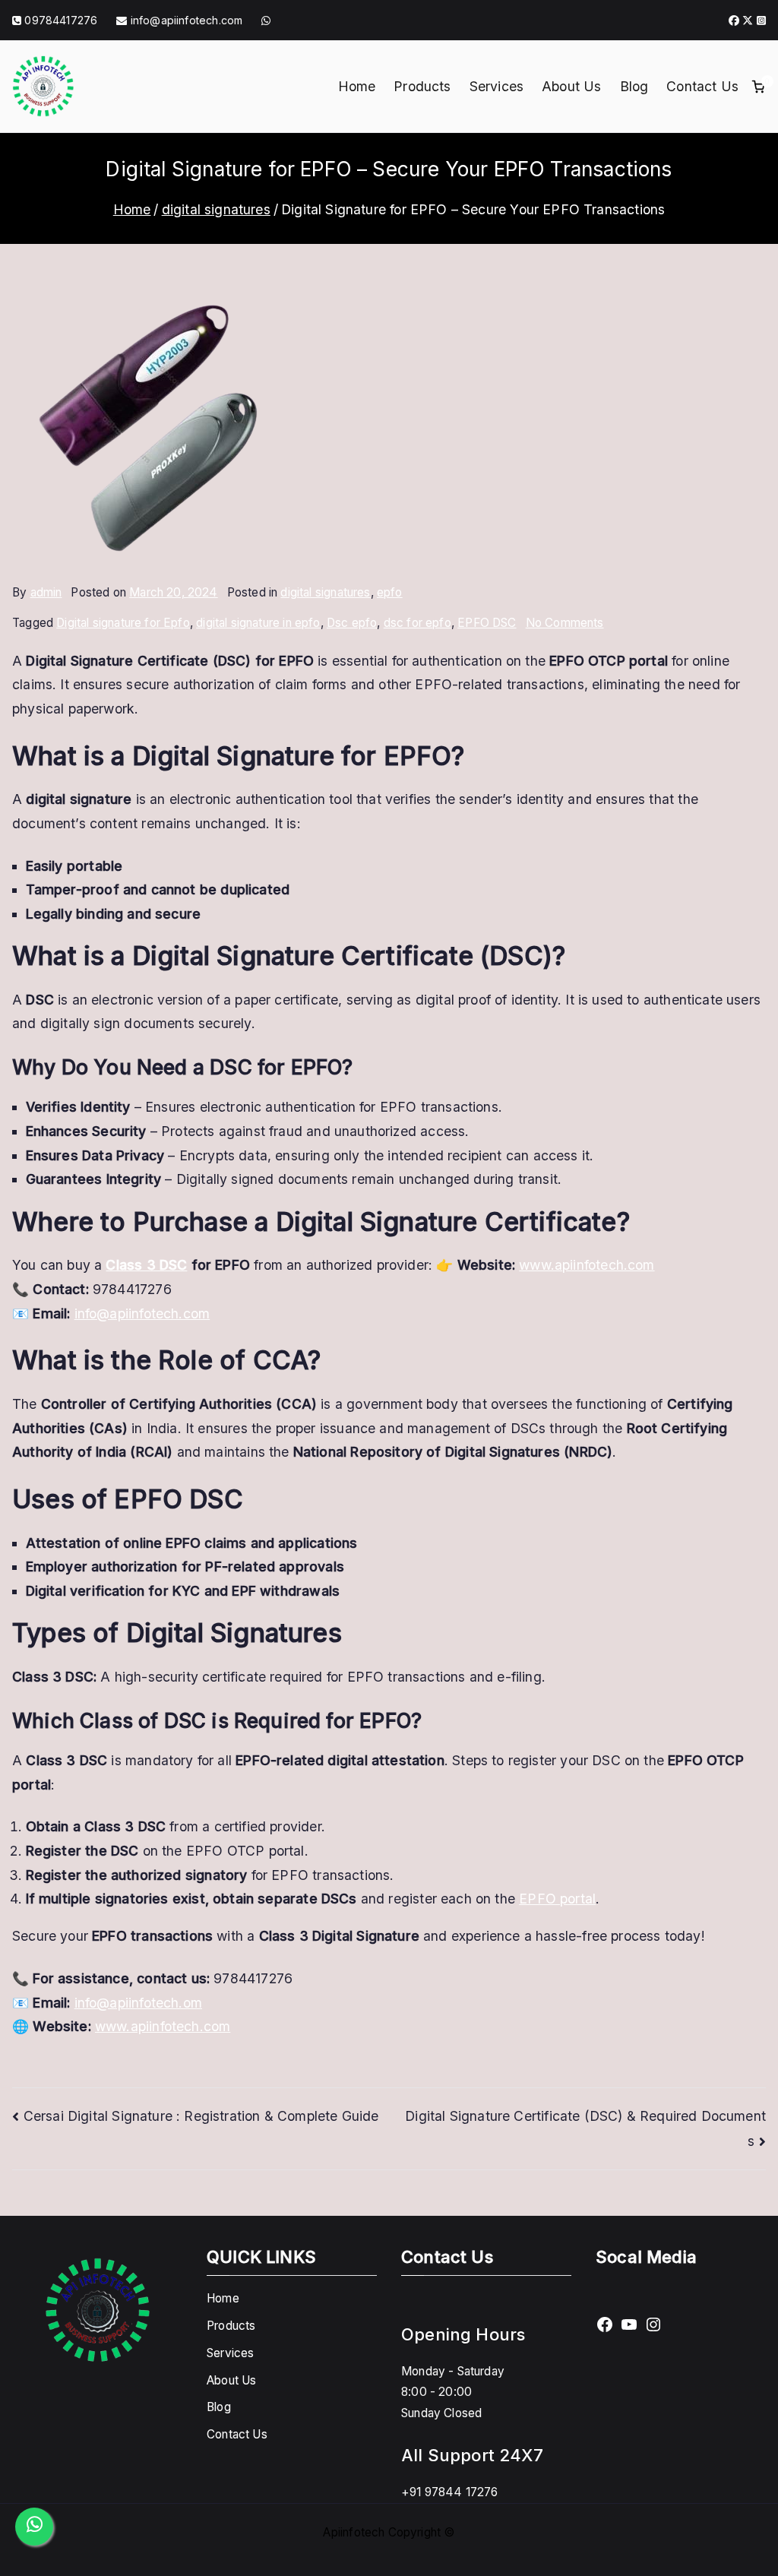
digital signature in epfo (258, 623)
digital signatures (325, 592)
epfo (390, 592)
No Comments (565, 623)
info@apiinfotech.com (185, 20)
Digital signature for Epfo (123, 623)
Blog (634, 86)
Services (497, 86)
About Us (571, 86)
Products (422, 86)
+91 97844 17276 (450, 2492)
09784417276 (61, 20)
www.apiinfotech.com (587, 1265)
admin (46, 592)
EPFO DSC (487, 623)
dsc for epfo (417, 623)
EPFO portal (557, 1899)
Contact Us (702, 86)
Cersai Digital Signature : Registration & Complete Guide (201, 2116)
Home (357, 86)
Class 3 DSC (146, 1265)
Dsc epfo (352, 623)
